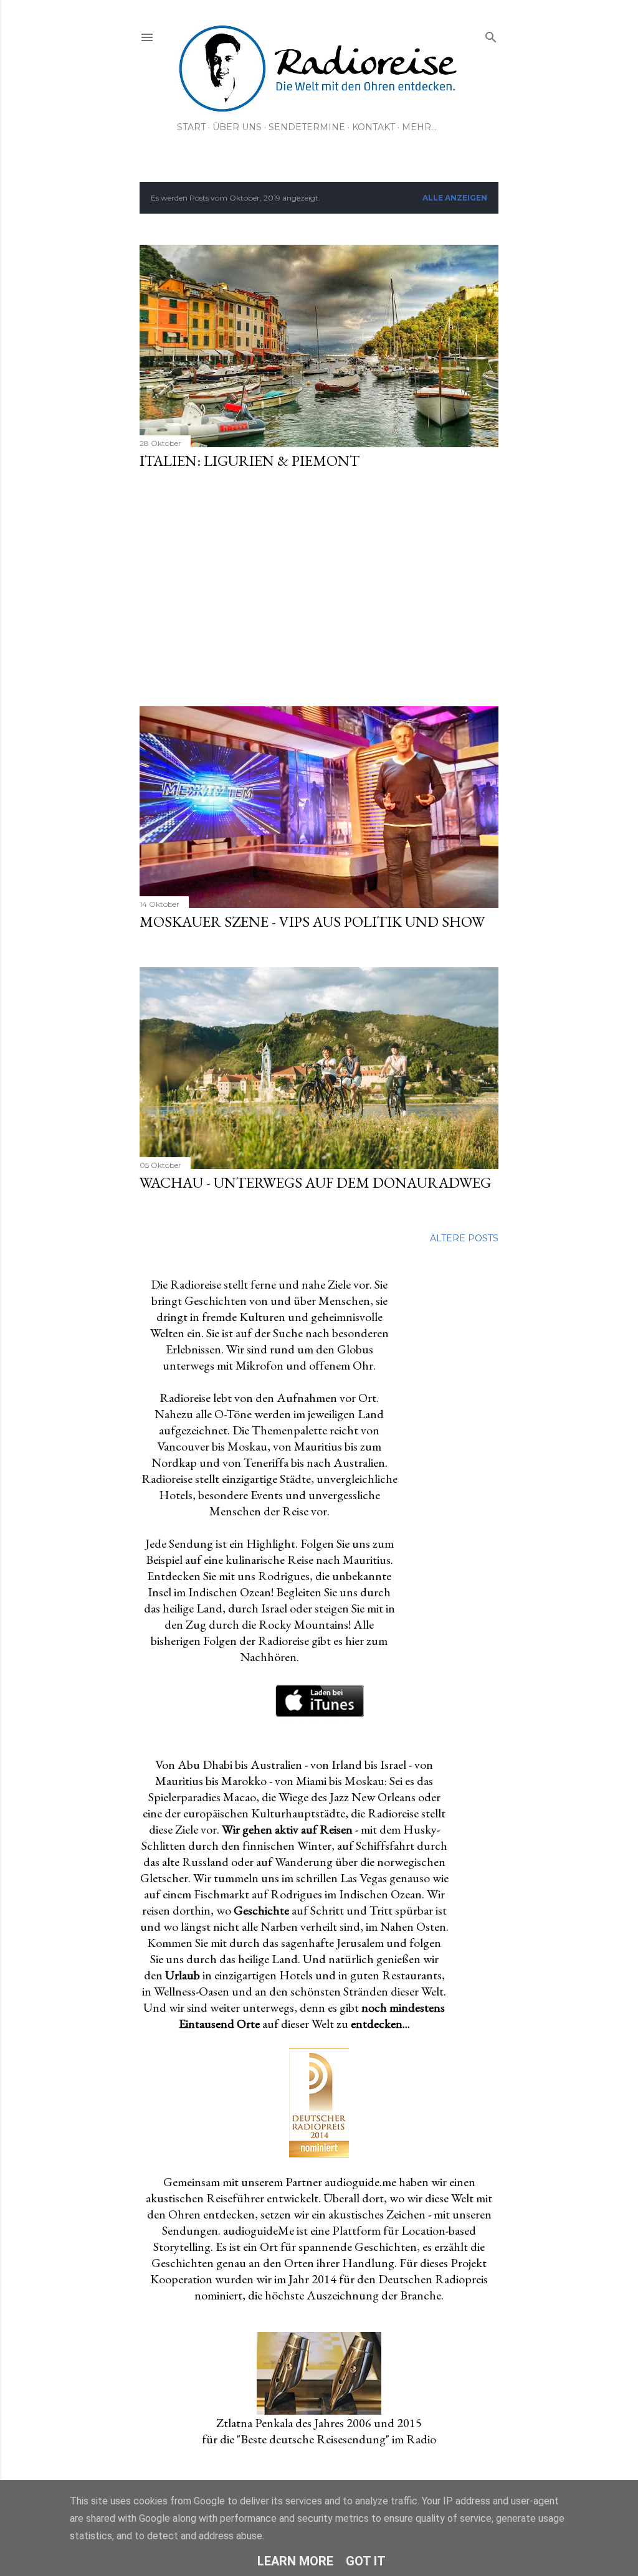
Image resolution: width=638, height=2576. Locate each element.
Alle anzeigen (455, 198)
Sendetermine (307, 127)
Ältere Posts (464, 1238)
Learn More (295, 2561)
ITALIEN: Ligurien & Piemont (250, 461)
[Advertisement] (319, 589)
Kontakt (374, 127)
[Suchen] (491, 35)
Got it (366, 2561)
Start (191, 127)
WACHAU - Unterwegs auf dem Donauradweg (315, 1182)
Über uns (237, 127)
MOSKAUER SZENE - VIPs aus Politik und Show (312, 921)
